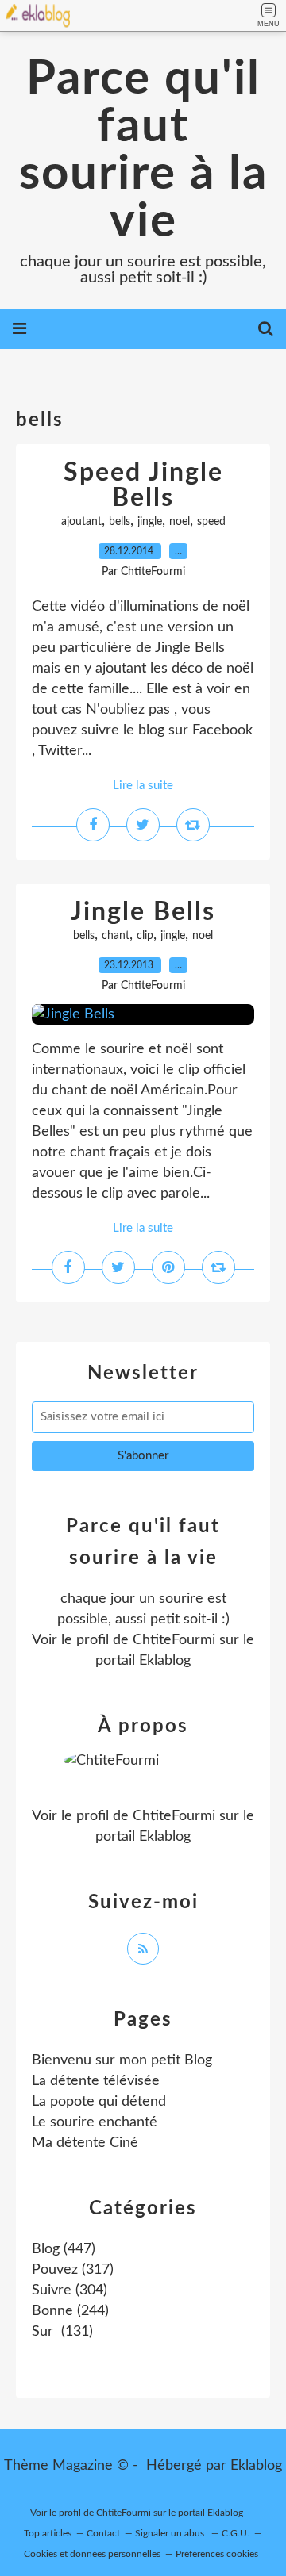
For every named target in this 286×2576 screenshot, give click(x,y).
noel (180, 522)
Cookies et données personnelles (92, 2554)
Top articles (48, 2533)
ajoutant (81, 522)
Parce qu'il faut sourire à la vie (143, 151)
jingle (150, 522)
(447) (64, 2249)
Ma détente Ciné (85, 2143)
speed (211, 522)
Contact (103, 2533)
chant (116, 936)
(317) (73, 2270)
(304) (70, 2290)
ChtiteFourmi (174, 1640)
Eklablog (256, 2466)
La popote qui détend (99, 2102)
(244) (70, 2311)
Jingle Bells (143, 912)
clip (145, 936)
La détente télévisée (96, 2081)
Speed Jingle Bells (143, 485)
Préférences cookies (217, 2554)
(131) (62, 2332)
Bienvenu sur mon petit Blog (122, 2060)
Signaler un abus (171, 2533)
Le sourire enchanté (95, 2122)
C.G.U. (236, 2533)
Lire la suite (143, 786)
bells (120, 522)
